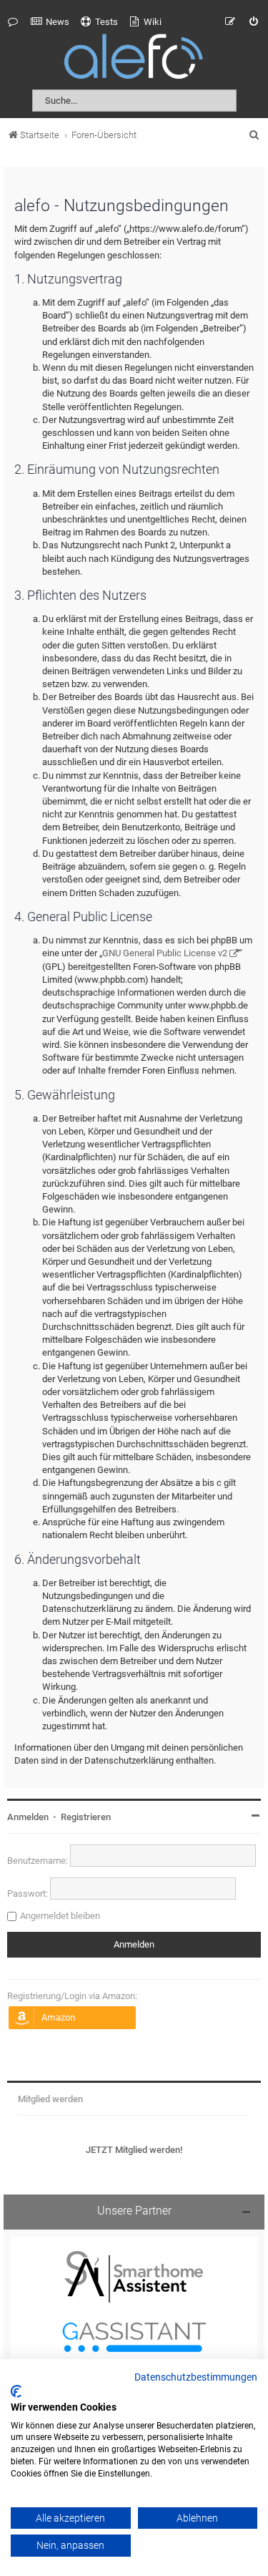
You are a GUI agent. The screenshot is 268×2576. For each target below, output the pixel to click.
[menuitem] (50, 22)
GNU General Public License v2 (165, 953)
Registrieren (86, 1817)
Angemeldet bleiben (60, 1916)
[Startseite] (134, 59)
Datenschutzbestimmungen (196, 2378)
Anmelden (28, 1817)
